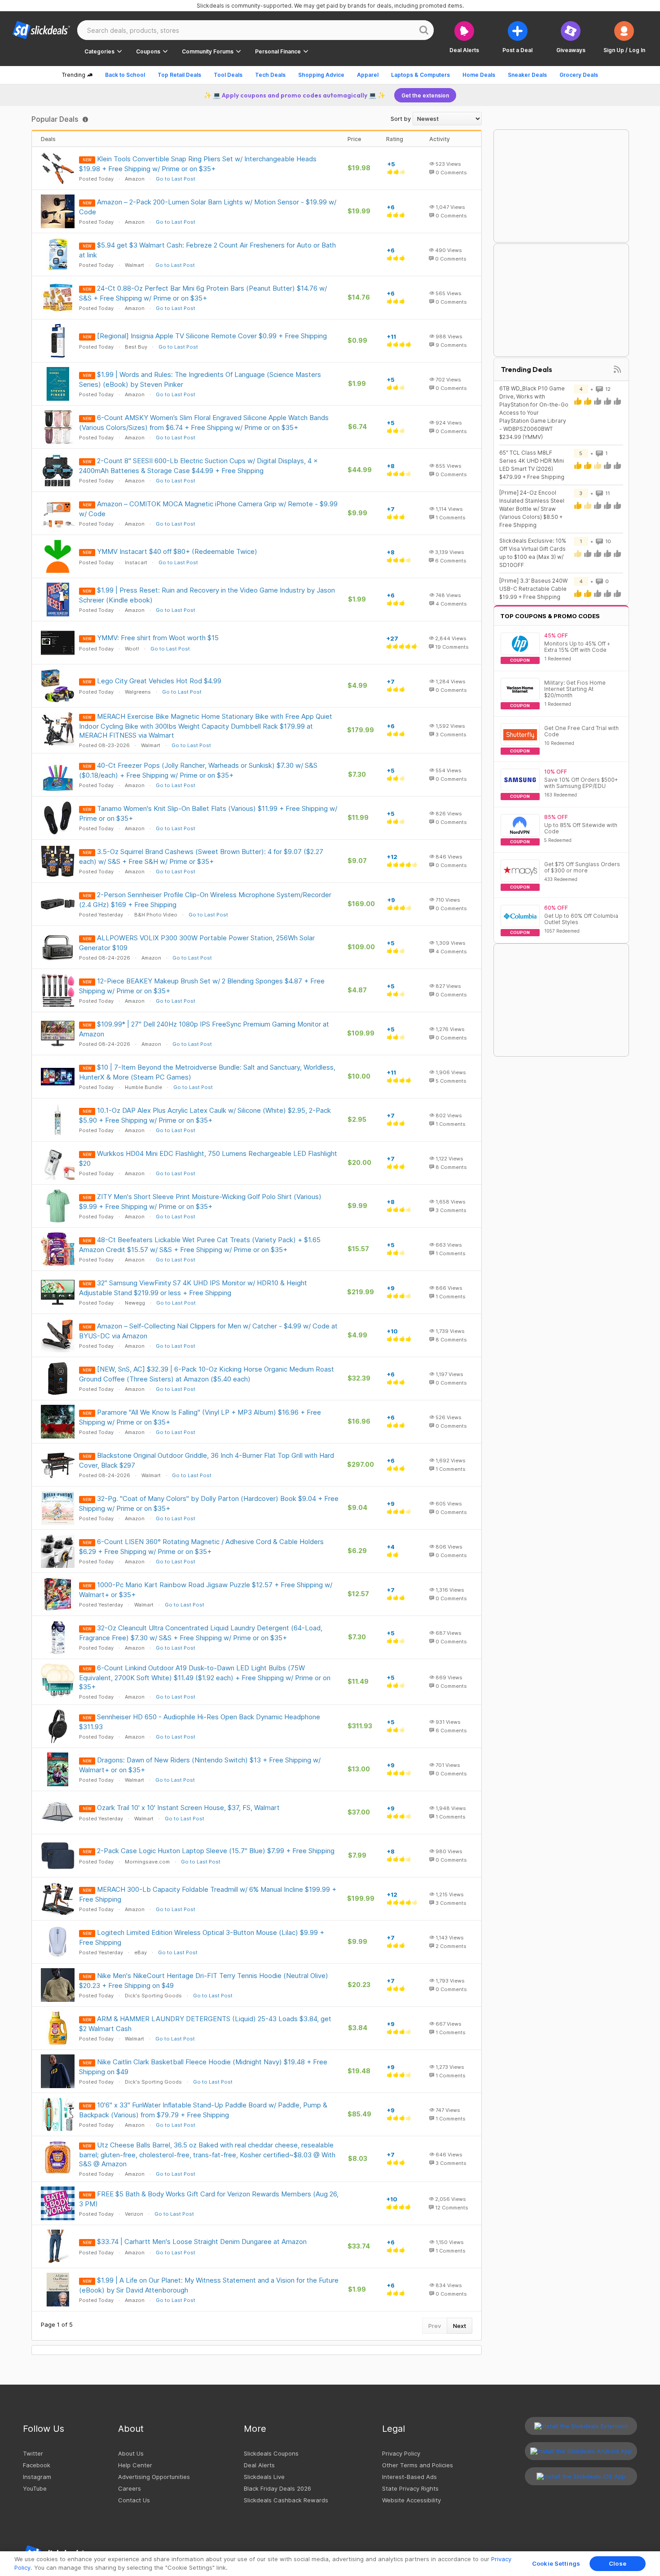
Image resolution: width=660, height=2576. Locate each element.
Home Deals (479, 75)
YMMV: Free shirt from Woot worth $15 (158, 638)
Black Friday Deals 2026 (277, 2488)
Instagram (37, 2477)
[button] (624, 37)
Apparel (368, 75)
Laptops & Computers (420, 75)
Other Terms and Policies (418, 2465)
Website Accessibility (411, 2500)
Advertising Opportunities (154, 2477)
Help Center (135, 2465)
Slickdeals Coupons (271, 2453)
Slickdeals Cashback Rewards (286, 2500)
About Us (131, 2453)
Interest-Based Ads (409, 2477)
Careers (130, 2488)
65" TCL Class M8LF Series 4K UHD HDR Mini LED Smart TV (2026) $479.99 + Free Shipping (532, 465)
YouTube (35, 2488)
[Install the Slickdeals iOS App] (581, 2476)
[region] (330, 2564)
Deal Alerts (259, 2465)
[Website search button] (424, 30)
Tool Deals (228, 75)
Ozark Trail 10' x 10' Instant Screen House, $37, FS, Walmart (188, 1808)
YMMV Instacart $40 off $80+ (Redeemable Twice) (177, 551)
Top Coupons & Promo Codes (550, 616)
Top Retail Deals (179, 75)
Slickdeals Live (264, 2477)
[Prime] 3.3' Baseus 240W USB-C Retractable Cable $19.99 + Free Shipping (533, 589)
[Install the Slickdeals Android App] (581, 2451)
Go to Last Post (176, 179)
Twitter (33, 2453)
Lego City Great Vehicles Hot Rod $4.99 (159, 681)
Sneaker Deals (527, 75)
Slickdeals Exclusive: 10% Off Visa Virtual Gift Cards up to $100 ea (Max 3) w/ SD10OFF (533, 553)
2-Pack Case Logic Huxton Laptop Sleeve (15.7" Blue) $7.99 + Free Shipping (216, 1851)
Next (460, 2326)
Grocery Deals (579, 75)
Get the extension (425, 95)
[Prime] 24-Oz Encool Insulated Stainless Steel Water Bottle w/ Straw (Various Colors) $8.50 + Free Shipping (532, 509)
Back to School (125, 75)
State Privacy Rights (410, 2488)
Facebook (37, 2465)
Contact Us (134, 2500)
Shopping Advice (321, 75)
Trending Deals (527, 369)
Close (618, 2563)
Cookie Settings (556, 2563)
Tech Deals (270, 75)
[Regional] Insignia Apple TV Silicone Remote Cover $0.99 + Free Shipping (212, 336)
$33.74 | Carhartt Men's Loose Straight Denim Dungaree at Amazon (202, 2242)
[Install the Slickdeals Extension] (581, 2426)
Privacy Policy (401, 2453)
